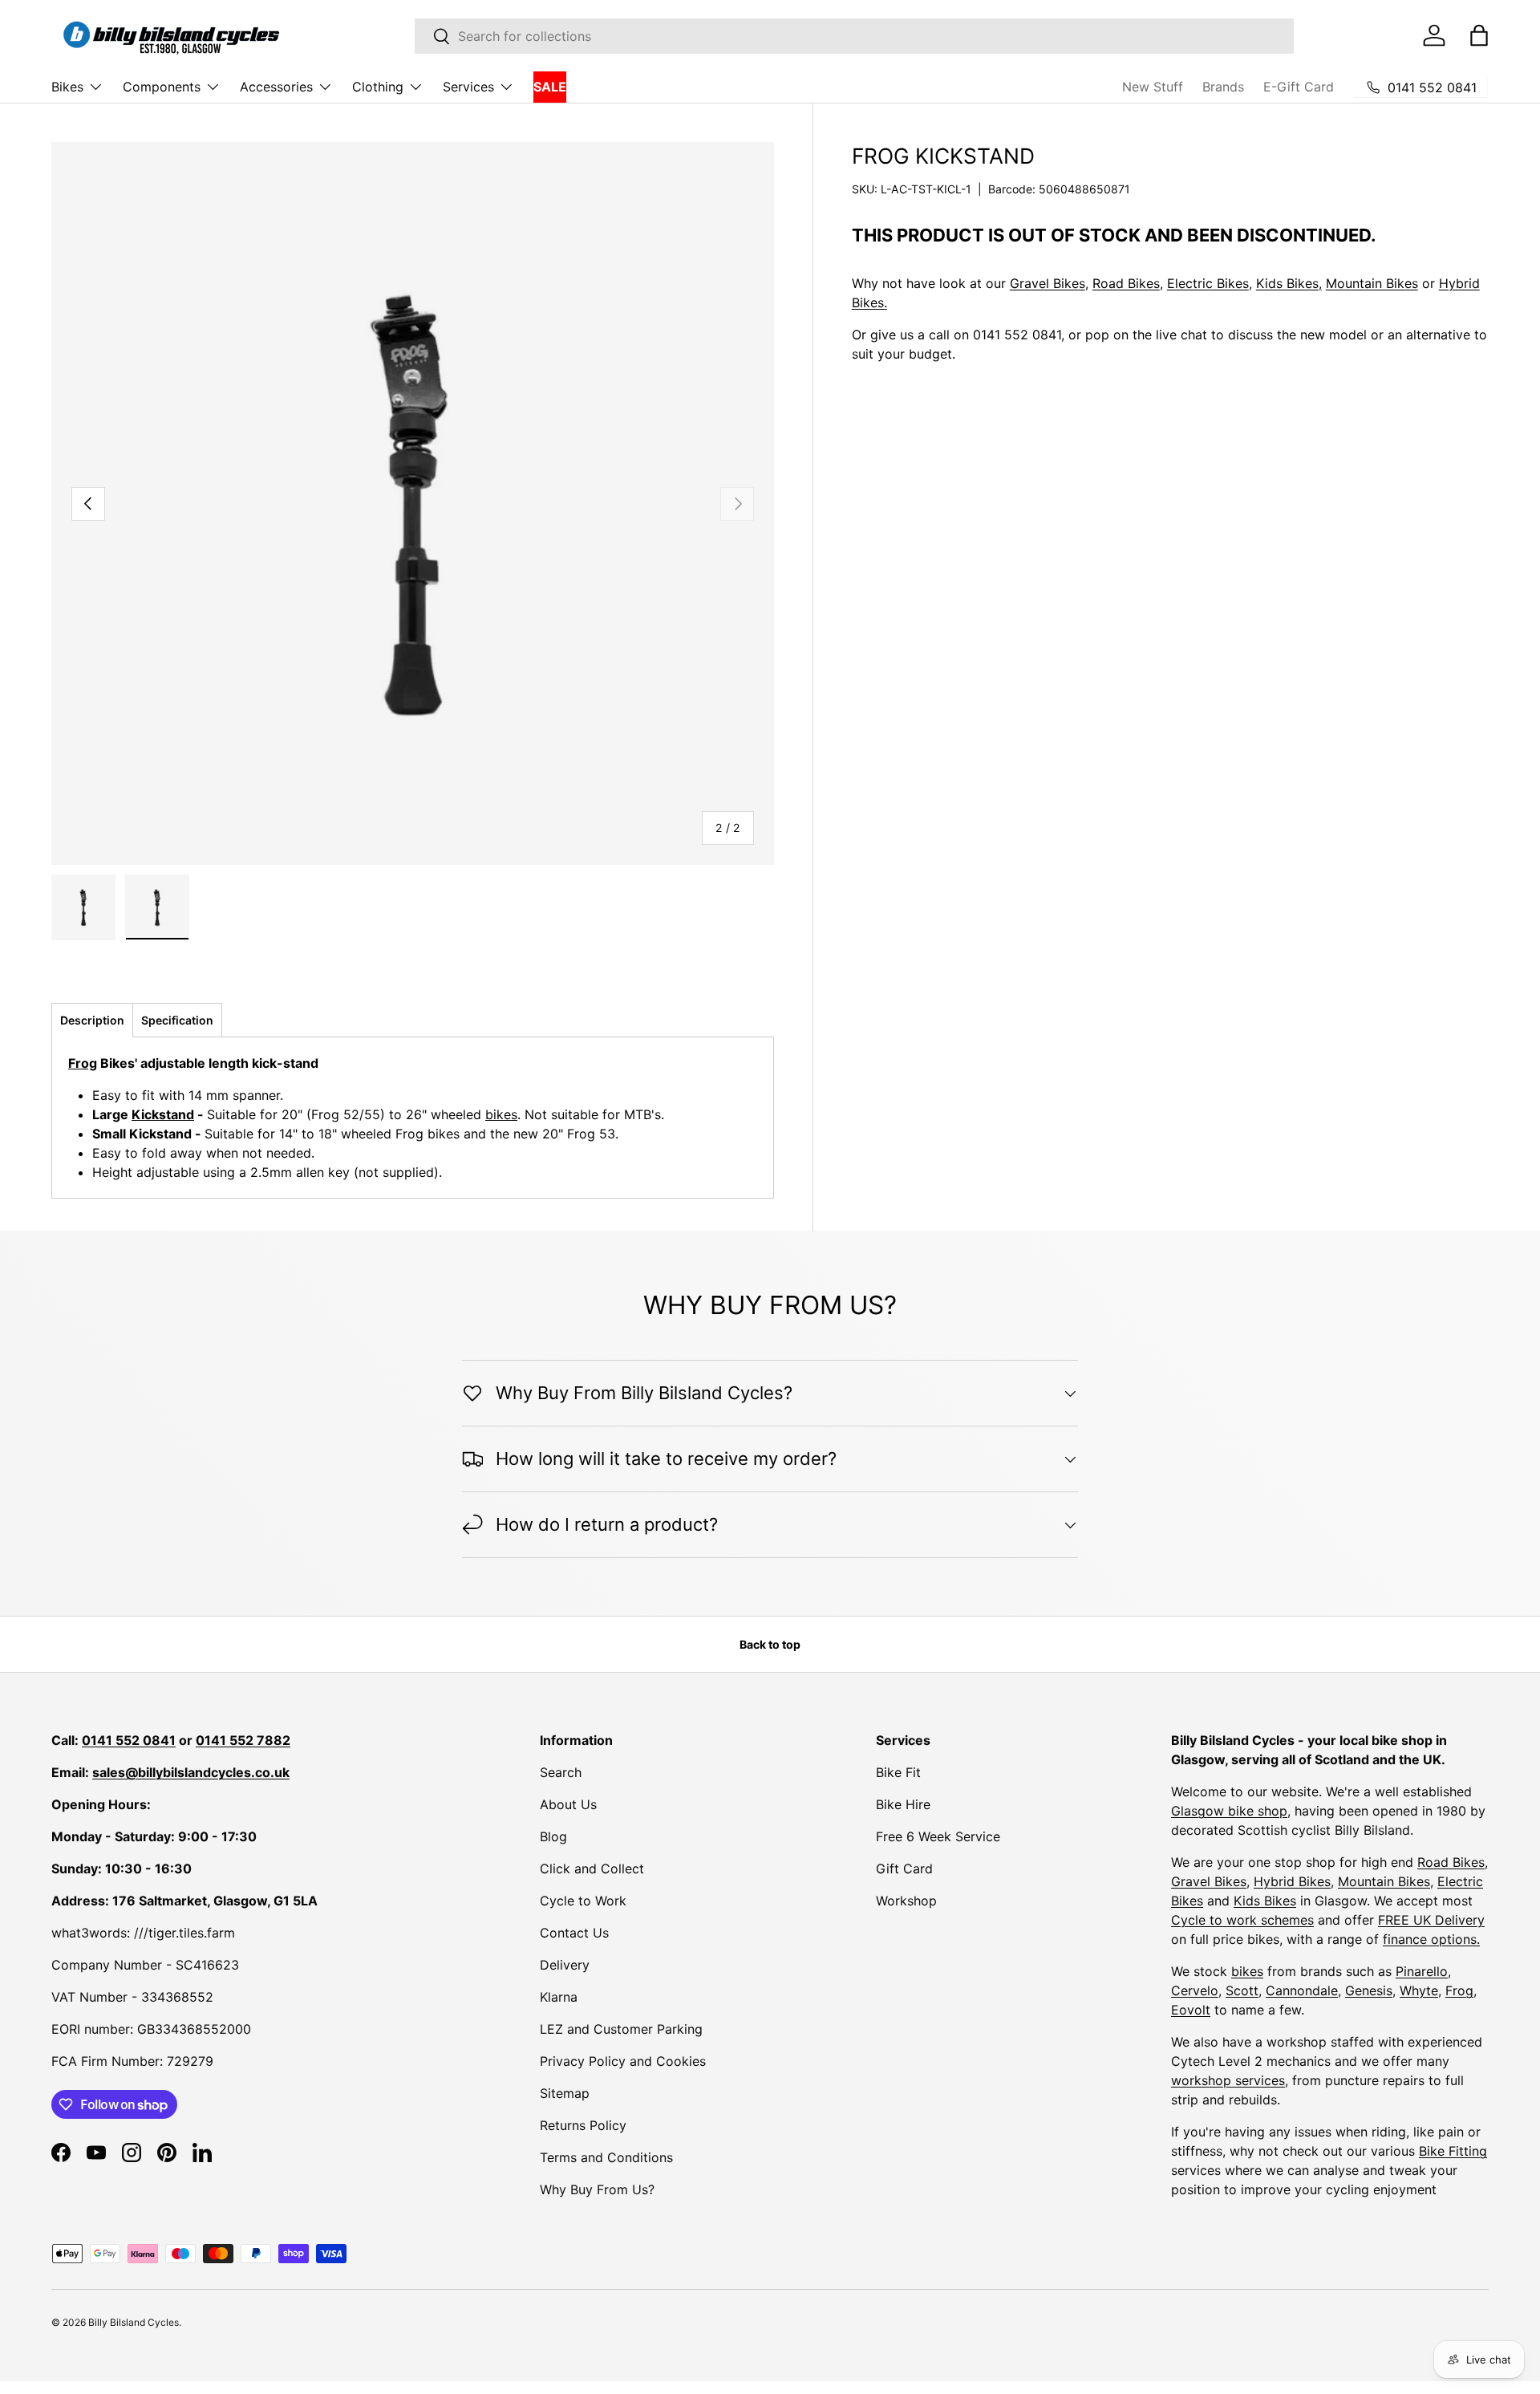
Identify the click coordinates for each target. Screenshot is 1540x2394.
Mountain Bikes (1372, 283)
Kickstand (163, 1114)
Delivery (565, 1965)
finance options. (1431, 1939)
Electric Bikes (1208, 283)
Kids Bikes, (1289, 283)
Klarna (559, 1997)
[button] (1479, 35)
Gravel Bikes (1048, 283)
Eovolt (1191, 2010)
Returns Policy (583, 2125)
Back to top (770, 1644)
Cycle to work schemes (1242, 1920)
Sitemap (565, 2093)
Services (468, 87)
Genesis (1369, 1990)
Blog (553, 1836)
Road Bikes (1126, 283)
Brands (1223, 87)
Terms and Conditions (606, 2157)
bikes (501, 1114)
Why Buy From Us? (597, 2189)
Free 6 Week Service (938, 1836)
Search (561, 1772)
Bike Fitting (1453, 2151)
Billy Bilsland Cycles (134, 2322)
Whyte (1419, 1990)
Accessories (276, 87)
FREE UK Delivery (1431, 1920)
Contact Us (574, 1933)
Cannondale (1302, 1990)
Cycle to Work (583, 1901)
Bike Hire (903, 1804)
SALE (550, 87)
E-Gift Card (1299, 87)
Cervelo (1195, 1990)
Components (162, 87)
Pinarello (1422, 1971)
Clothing (378, 87)
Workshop (906, 1901)
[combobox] (854, 36)
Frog (83, 1063)
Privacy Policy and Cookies (623, 2061)
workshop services (1228, 2080)
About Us (568, 1804)
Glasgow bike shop (1229, 1811)
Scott (1242, 1990)
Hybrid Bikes (1292, 1881)
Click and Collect (592, 1869)
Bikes (67, 87)
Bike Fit (898, 1772)
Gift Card (904, 1869)
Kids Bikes (1265, 1901)
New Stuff (1153, 87)
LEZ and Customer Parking (621, 2029)
